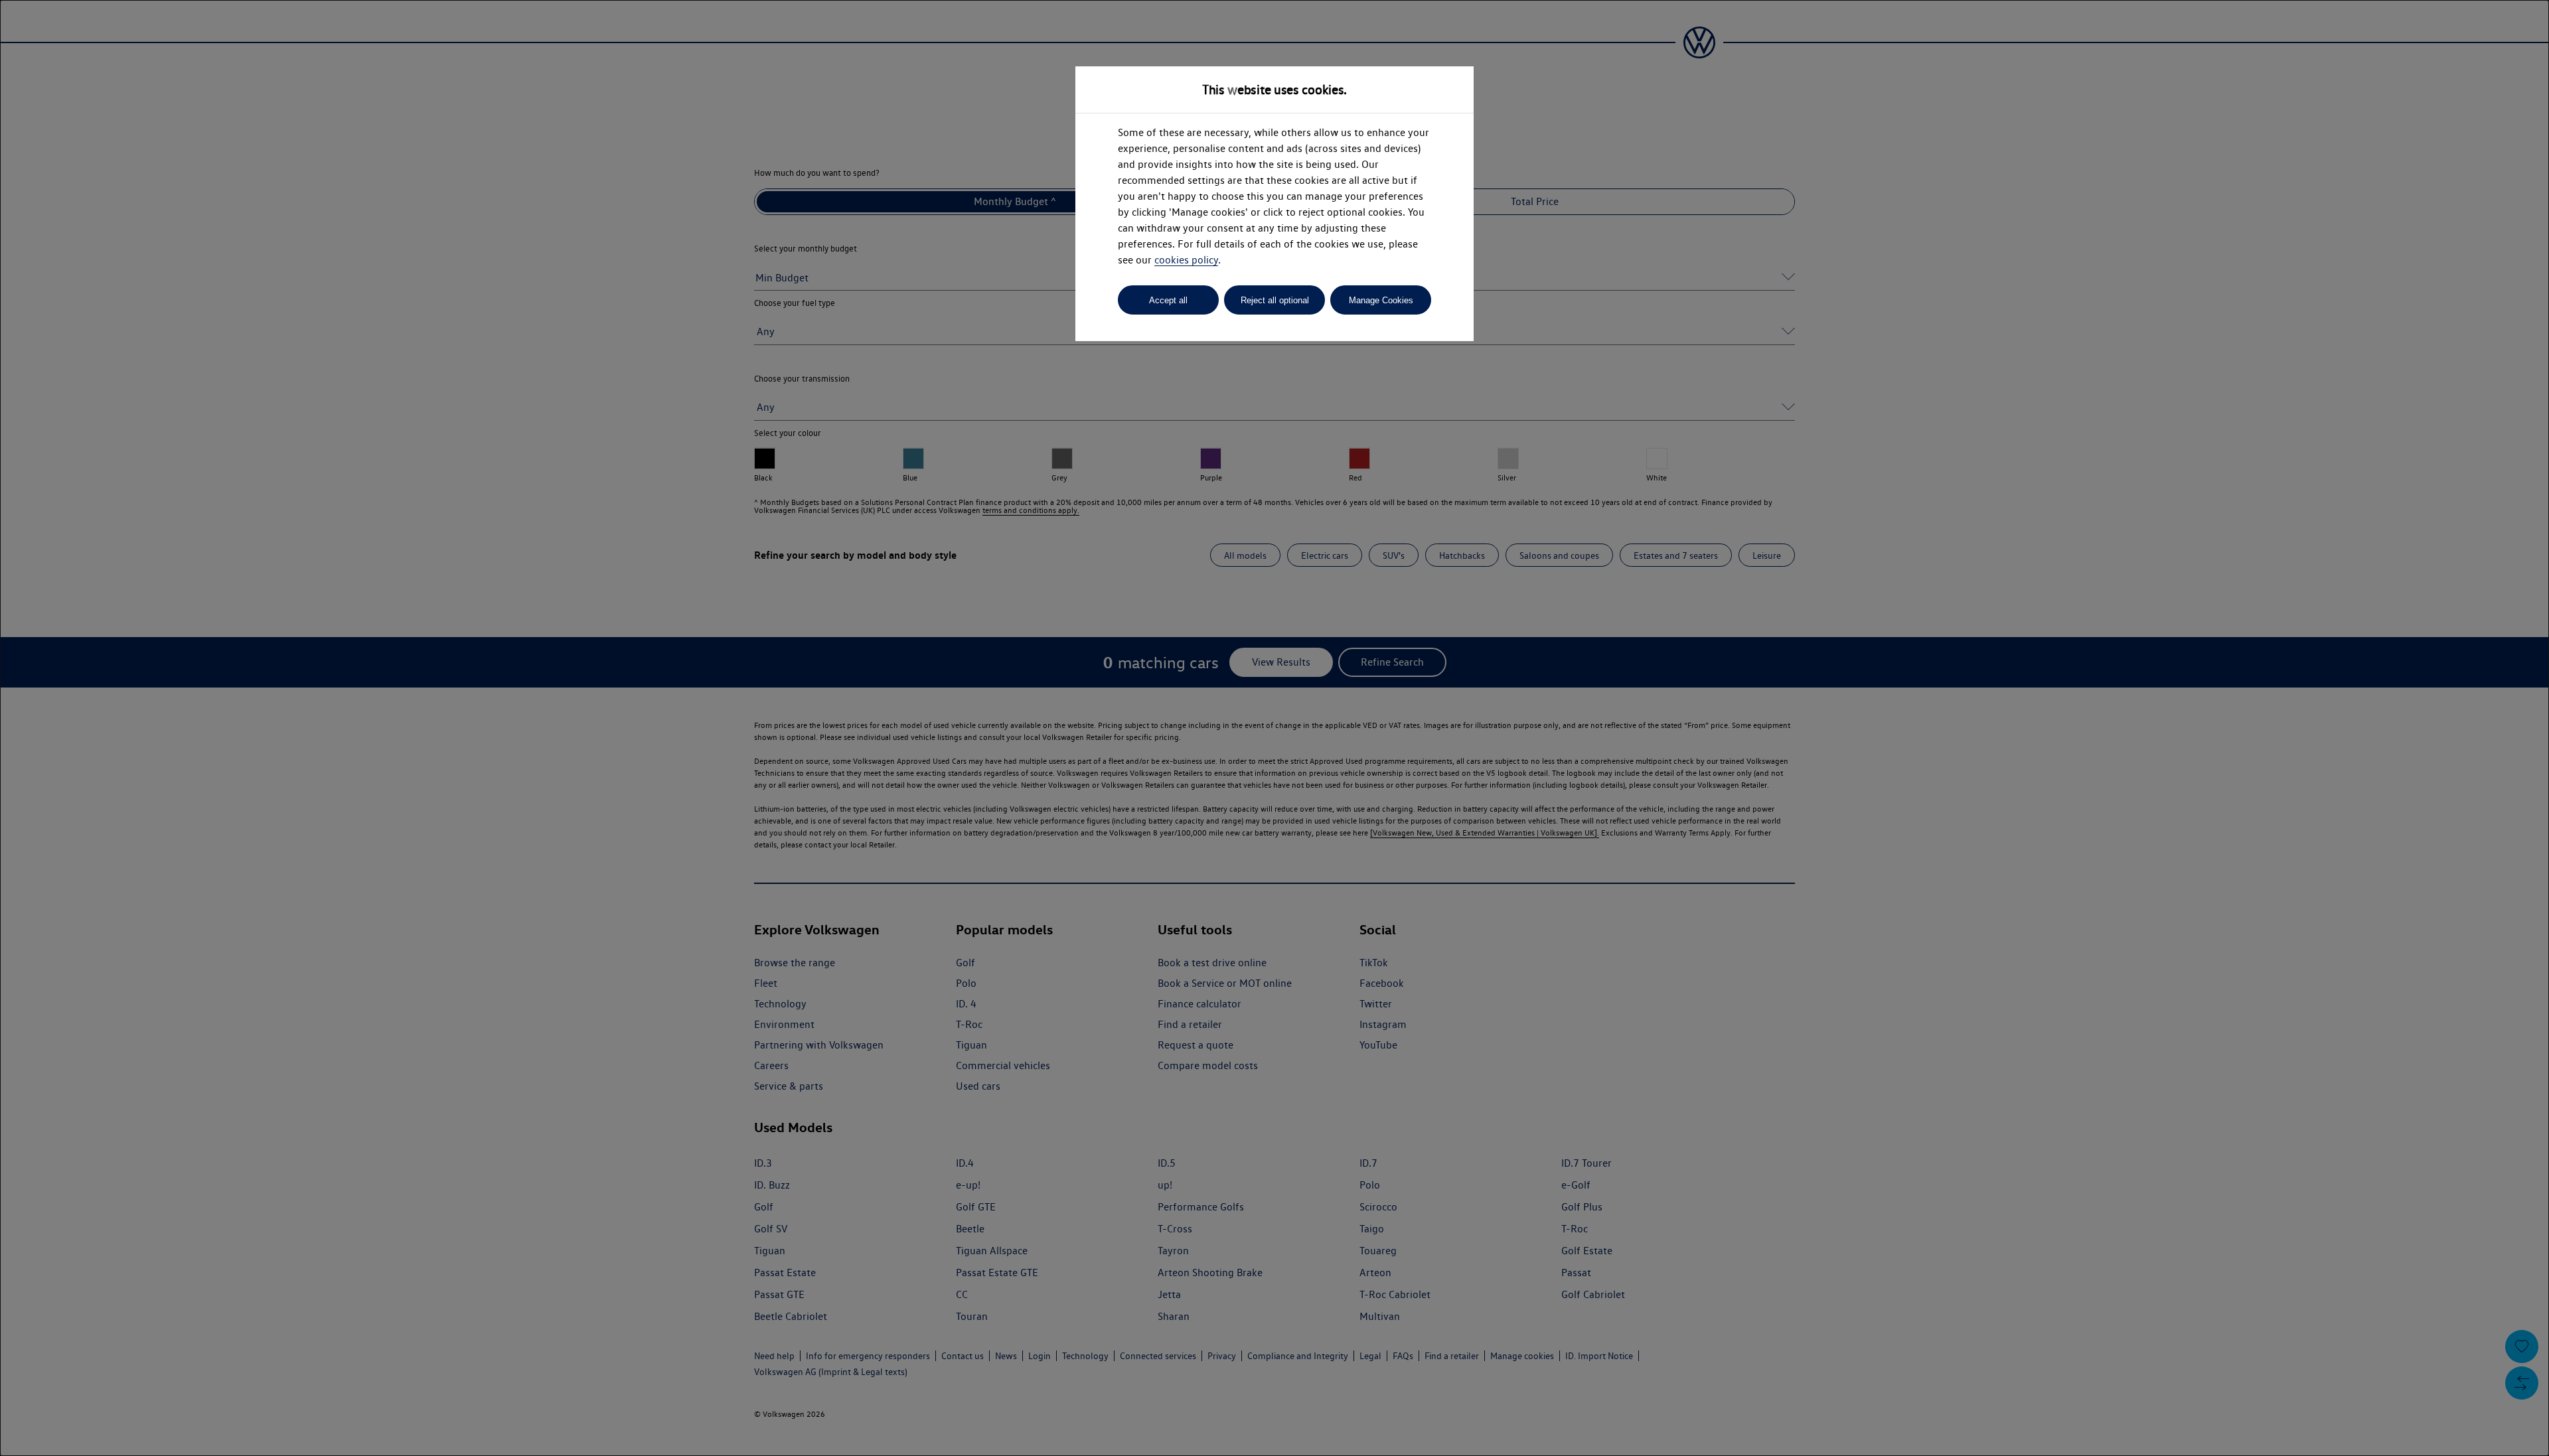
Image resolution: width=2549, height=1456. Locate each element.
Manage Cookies (1381, 300)
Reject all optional (1275, 300)
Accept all (1168, 300)
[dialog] (1274, 728)
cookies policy (1186, 260)
